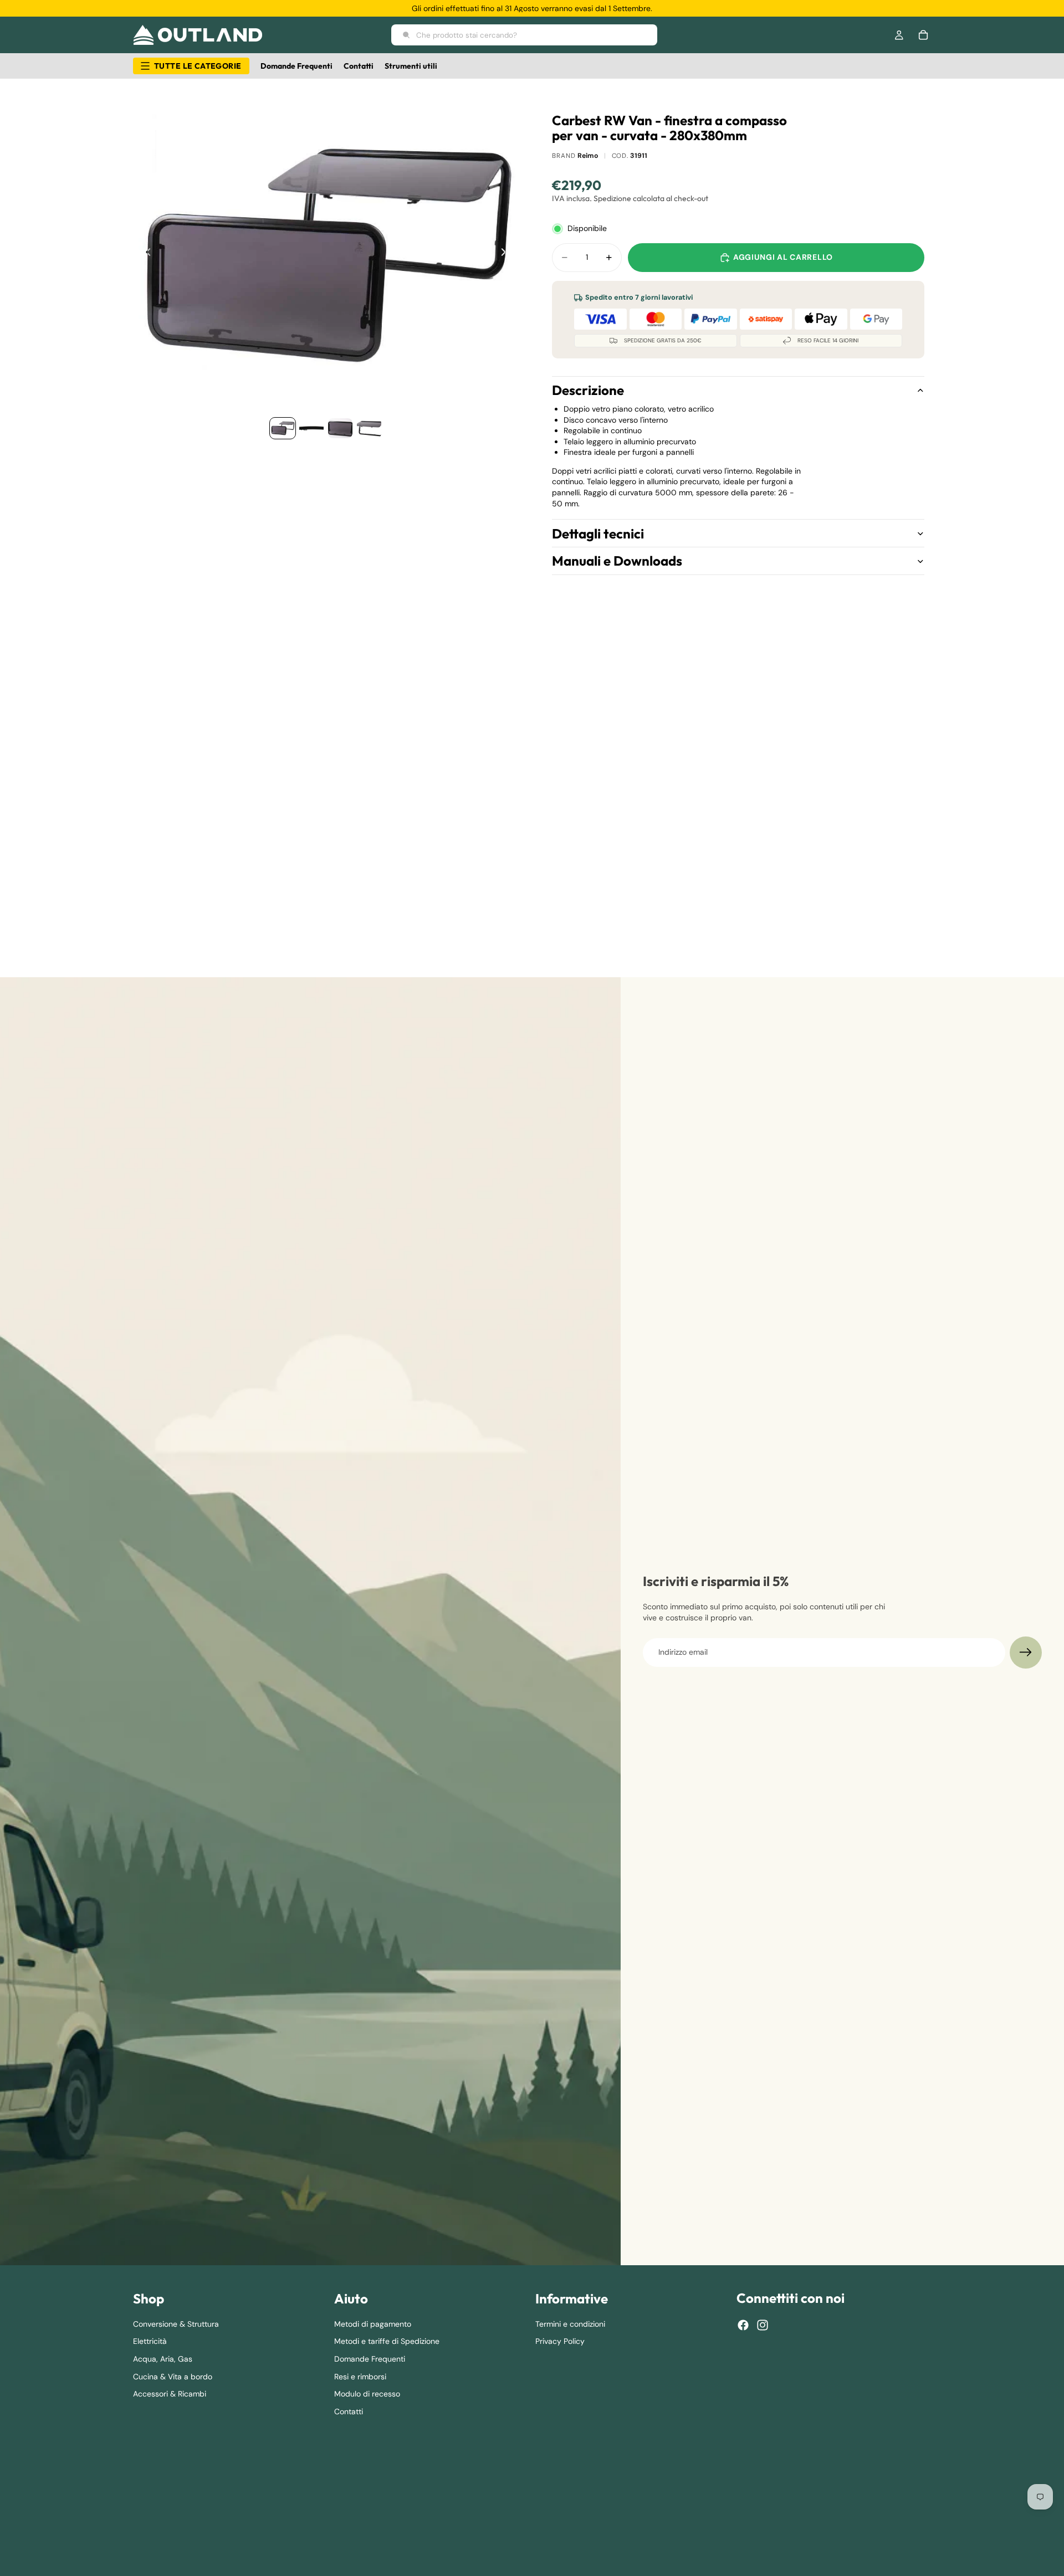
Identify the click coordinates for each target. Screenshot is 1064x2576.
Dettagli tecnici (598, 533)
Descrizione (588, 390)
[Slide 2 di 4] (311, 428)
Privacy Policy (560, 2341)
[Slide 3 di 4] (340, 428)
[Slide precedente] (145, 254)
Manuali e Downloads (617, 561)
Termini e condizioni (570, 2324)
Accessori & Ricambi (170, 2394)
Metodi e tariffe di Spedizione (387, 2341)
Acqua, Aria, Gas (163, 2359)
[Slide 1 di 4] (283, 428)
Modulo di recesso (367, 2394)
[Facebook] (743, 2325)
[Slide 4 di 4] (369, 428)
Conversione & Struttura (176, 2324)
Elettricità (150, 2341)
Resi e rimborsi (360, 2377)
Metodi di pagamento (373, 2324)
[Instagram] (763, 2325)
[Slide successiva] (507, 254)
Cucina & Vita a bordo (173, 2377)
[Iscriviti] (1026, 1653)
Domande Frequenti (370, 2359)
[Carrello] (923, 35)
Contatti (349, 2411)
